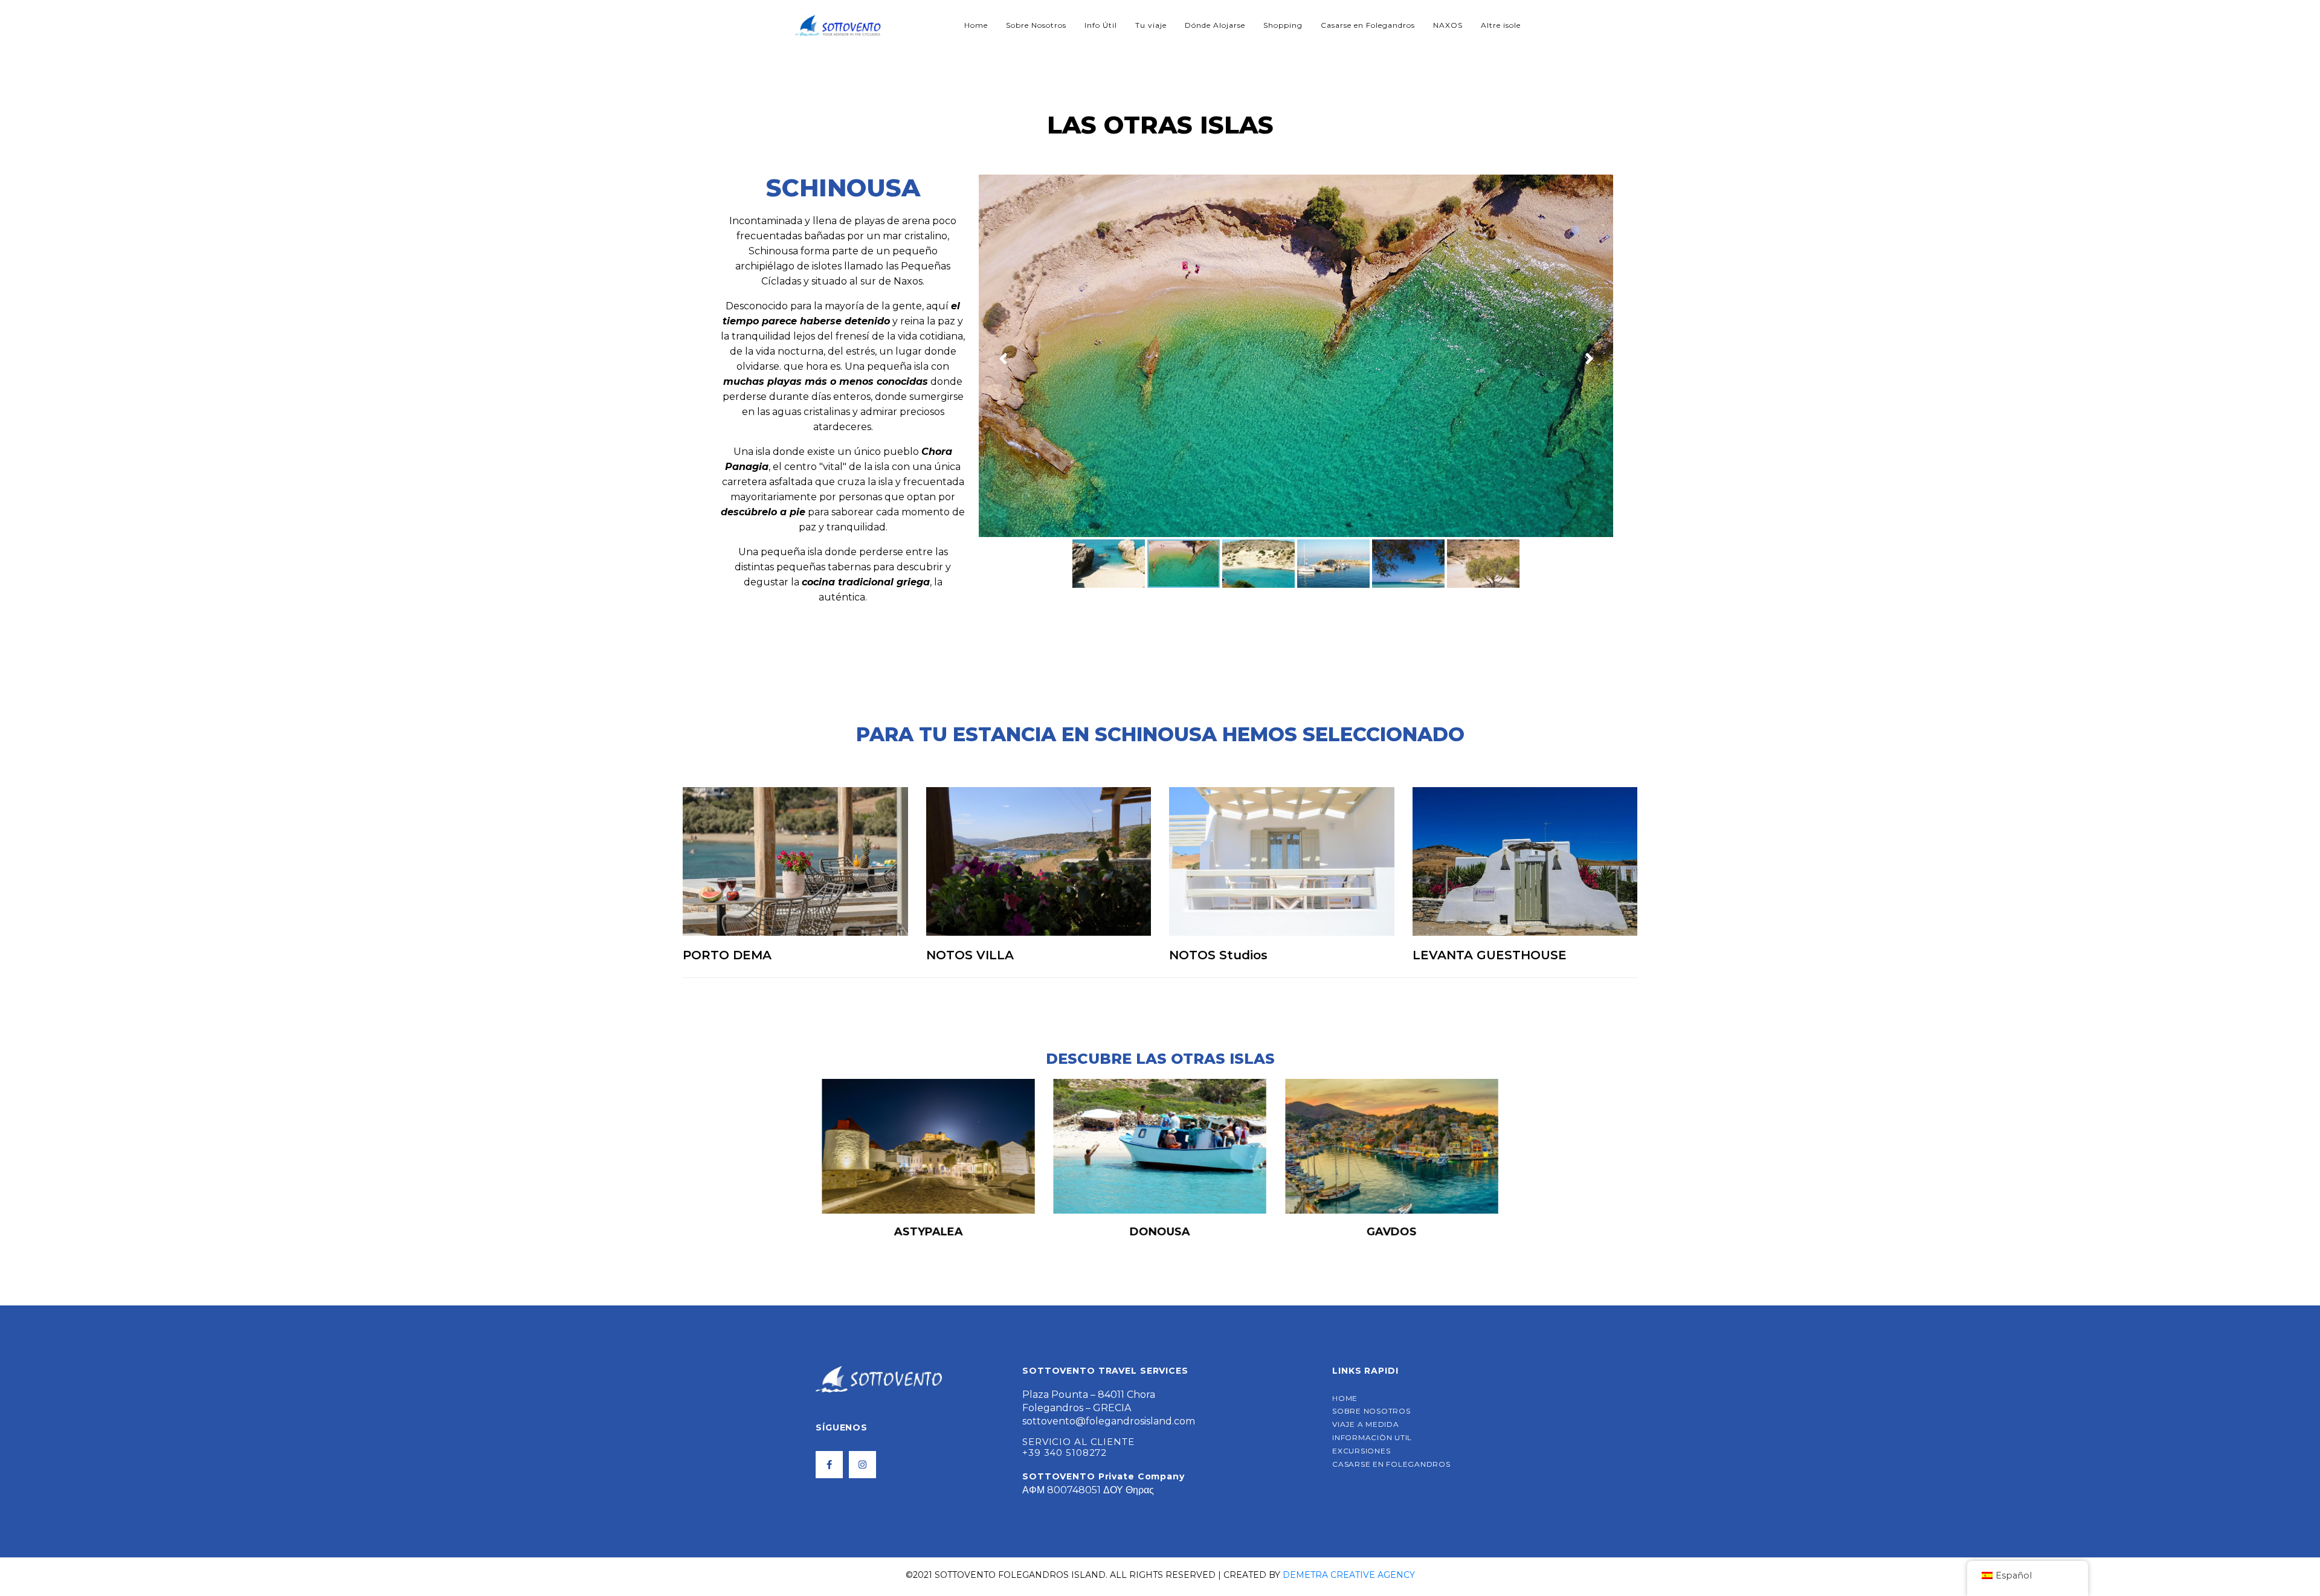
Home (976, 25)
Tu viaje (1151, 25)
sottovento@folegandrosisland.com (1109, 1421)
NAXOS (1448, 25)
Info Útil (1101, 25)
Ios (1392, 1232)
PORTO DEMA (727, 955)
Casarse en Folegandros (1368, 25)
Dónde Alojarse (1215, 25)
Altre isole (1501, 25)
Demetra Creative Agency (1349, 1575)
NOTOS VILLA (970, 955)
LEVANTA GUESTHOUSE (1490, 955)
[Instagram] (862, 1465)
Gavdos (1160, 1232)
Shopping (1283, 25)
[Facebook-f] (829, 1465)
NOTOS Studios (1218, 955)
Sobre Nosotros (1036, 25)
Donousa (929, 1232)
